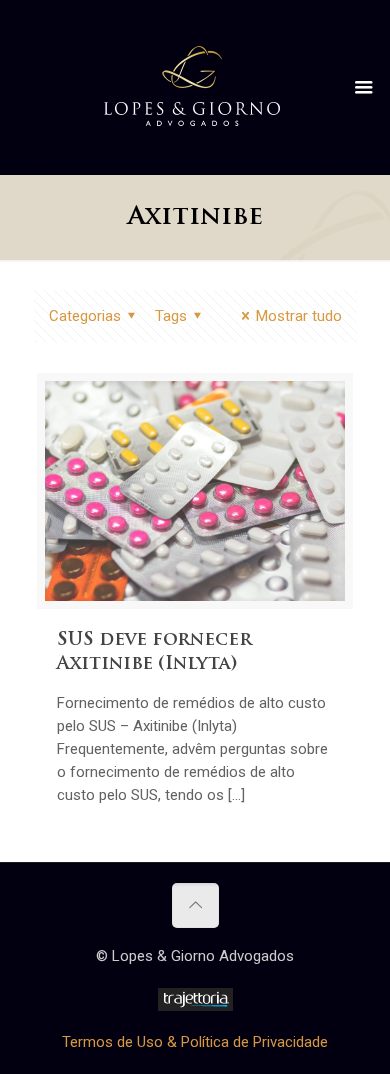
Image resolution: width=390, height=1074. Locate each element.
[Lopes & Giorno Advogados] (192, 85)
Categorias (85, 316)
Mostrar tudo (299, 316)
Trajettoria (195, 999)
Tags (171, 316)
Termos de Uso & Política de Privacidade (195, 1042)
